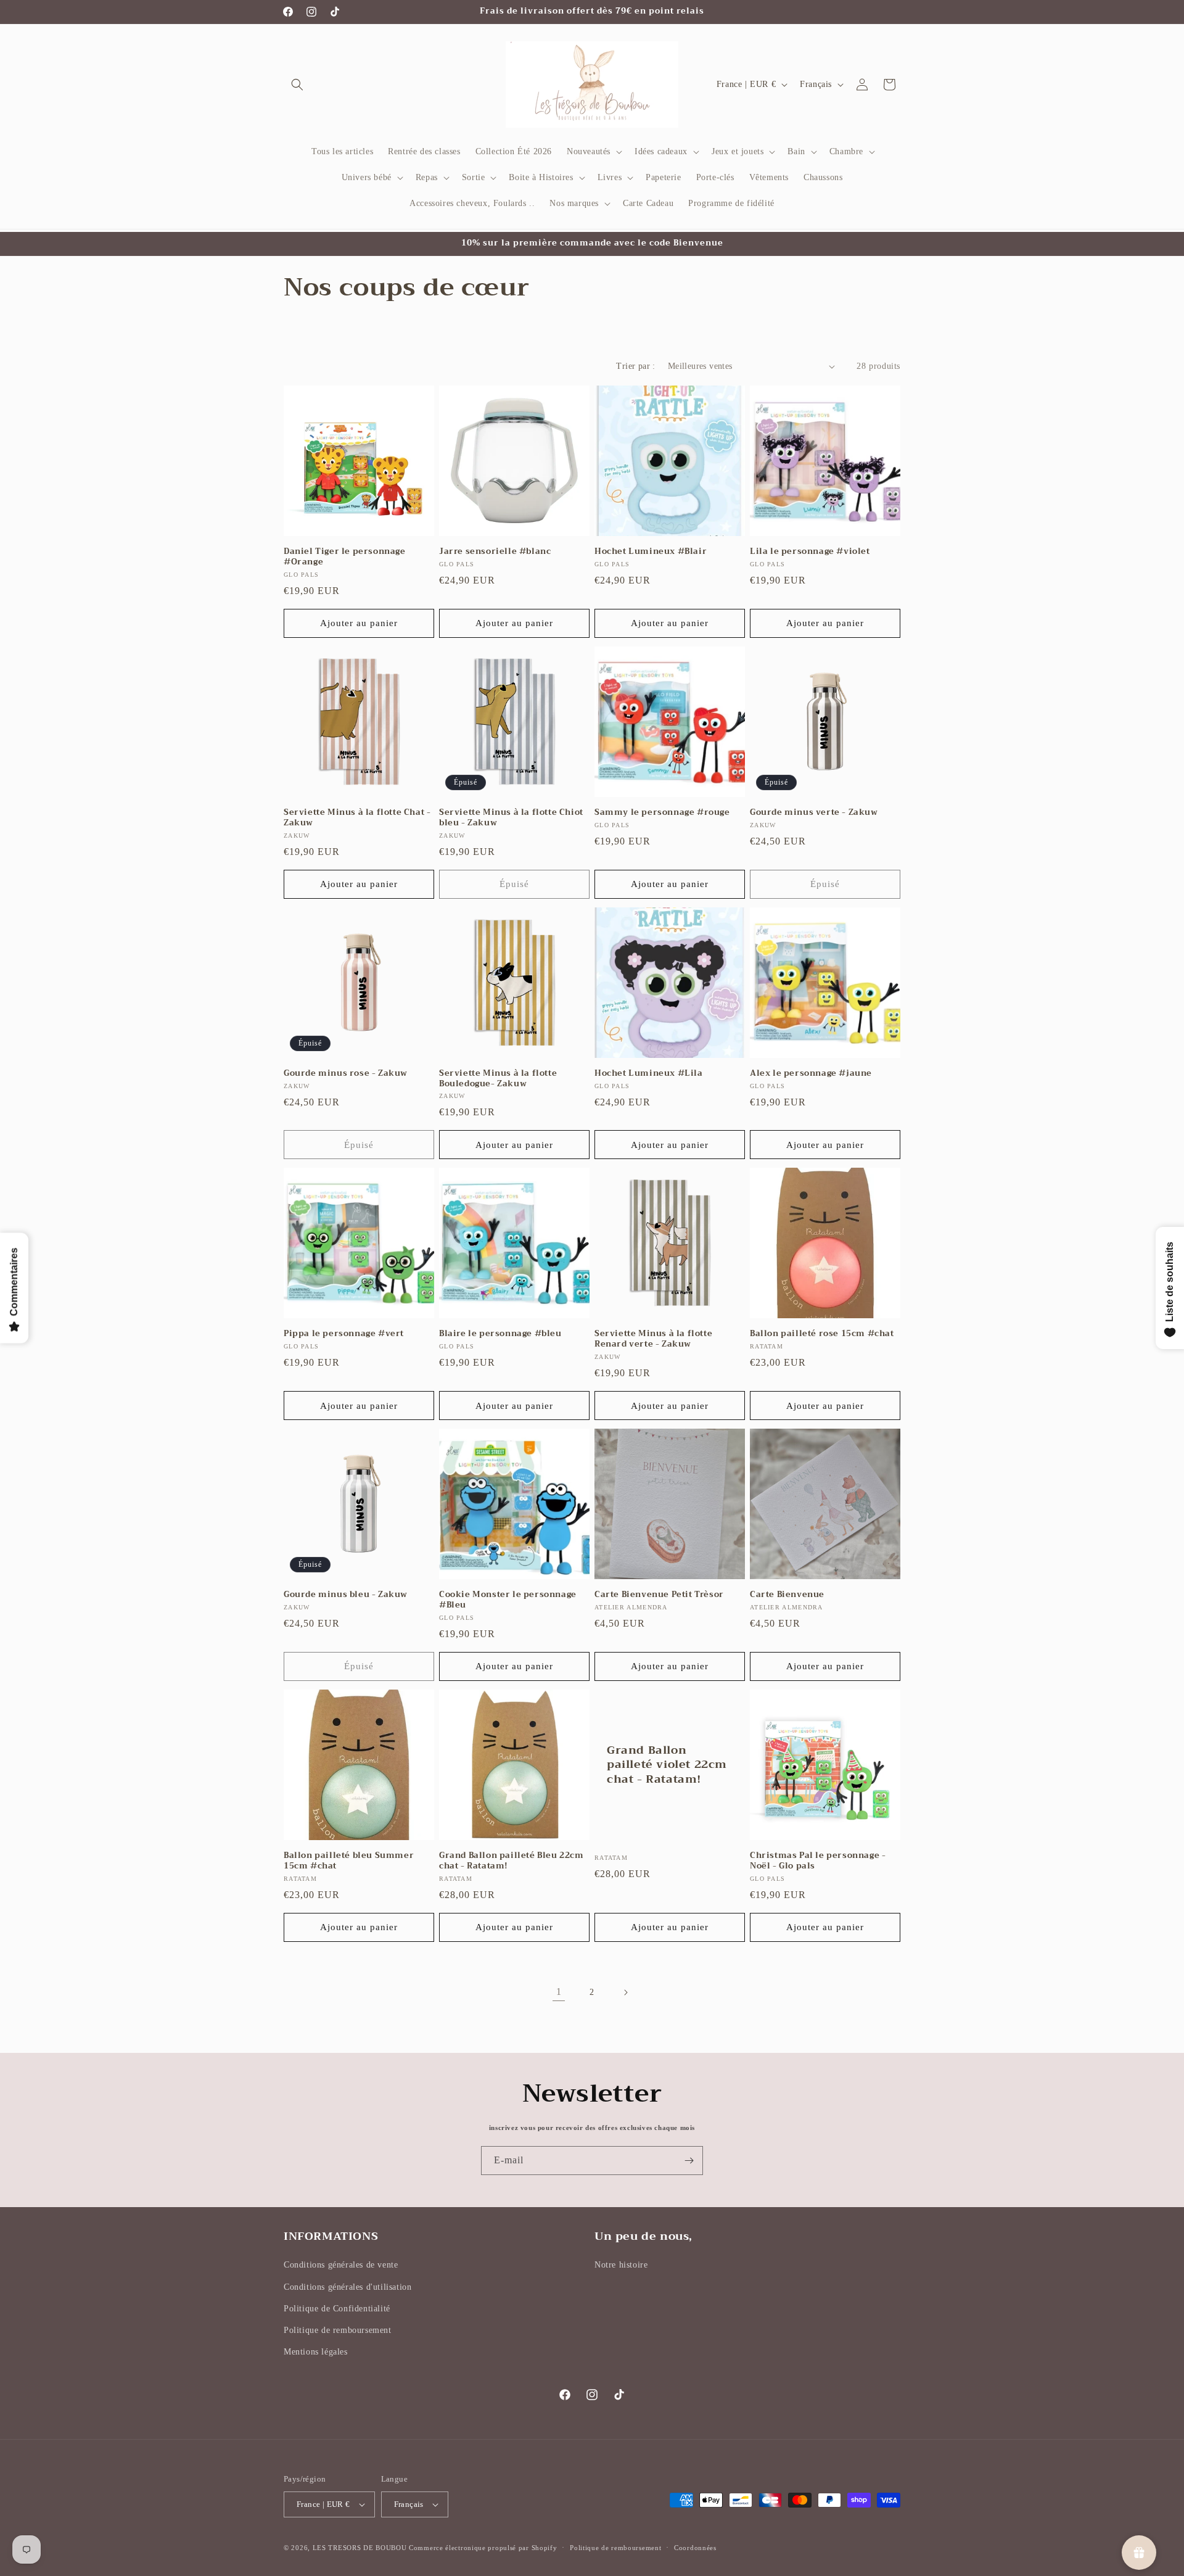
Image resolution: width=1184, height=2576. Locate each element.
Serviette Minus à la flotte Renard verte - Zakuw (653, 1339)
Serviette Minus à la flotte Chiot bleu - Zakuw (511, 818)
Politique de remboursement (338, 2330)
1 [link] (559, 1992)
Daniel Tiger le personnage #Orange (345, 557)
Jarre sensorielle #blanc (495, 552)
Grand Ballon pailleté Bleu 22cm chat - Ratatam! (512, 1861)
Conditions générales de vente (341, 2265)
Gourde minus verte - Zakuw (814, 813)
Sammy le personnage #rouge (662, 813)
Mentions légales (316, 2352)
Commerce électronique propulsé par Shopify (483, 2548)
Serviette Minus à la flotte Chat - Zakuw (357, 818)
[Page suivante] (625, 1992)
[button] (297, 85)
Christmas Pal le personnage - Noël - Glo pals (818, 1861)
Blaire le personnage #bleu (500, 1334)
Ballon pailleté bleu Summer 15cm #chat (349, 1861)
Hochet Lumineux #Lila (649, 1074)
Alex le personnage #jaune (811, 1074)
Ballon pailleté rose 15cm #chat (822, 1334)
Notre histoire (621, 2265)
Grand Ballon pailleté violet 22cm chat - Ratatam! (667, 1765)
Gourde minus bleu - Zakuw (346, 1595)
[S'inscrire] (689, 2161)
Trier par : (635, 366)
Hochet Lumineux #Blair (651, 552)
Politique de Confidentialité (337, 2309)
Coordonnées (695, 2548)
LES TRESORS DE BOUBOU (361, 2548)
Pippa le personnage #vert (344, 1334)
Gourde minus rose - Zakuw (346, 1074)
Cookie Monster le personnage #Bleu (508, 1600)
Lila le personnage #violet (810, 552)
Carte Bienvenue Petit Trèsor (659, 1595)
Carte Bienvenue (787, 1595)
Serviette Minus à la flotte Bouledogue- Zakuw (498, 1079)
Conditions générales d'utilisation (347, 2287)
